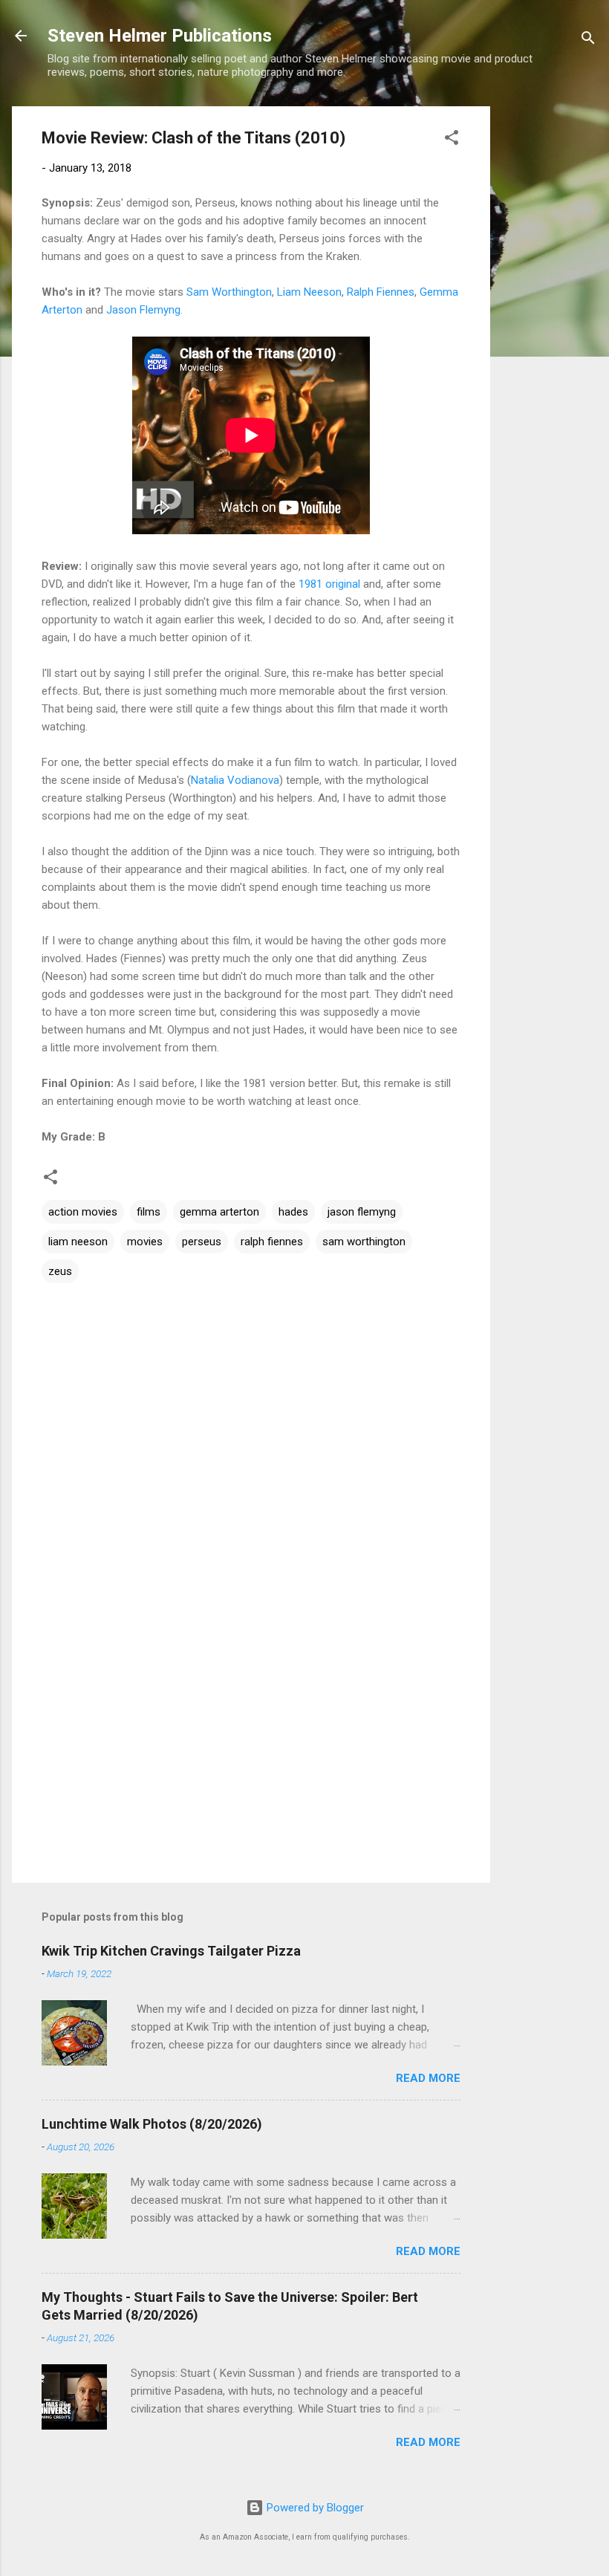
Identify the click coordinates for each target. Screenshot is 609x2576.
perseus (202, 1242)
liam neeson (78, 1242)
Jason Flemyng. (144, 310)
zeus (60, 1271)
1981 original (329, 584)
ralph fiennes (272, 1242)
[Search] (588, 40)
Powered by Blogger (314, 2508)
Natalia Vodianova (235, 780)
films (149, 1212)
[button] (452, 140)
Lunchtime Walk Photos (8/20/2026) (152, 2124)
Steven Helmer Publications (160, 36)
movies (145, 1242)
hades (293, 1212)
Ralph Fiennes (381, 292)
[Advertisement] (550, 329)
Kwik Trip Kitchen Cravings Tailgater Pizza (171, 1951)
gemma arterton (219, 1212)
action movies (83, 1212)
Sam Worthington (229, 292)
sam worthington (364, 1242)
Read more (428, 2078)
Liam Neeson (309, 292)
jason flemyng (362, 1212)
